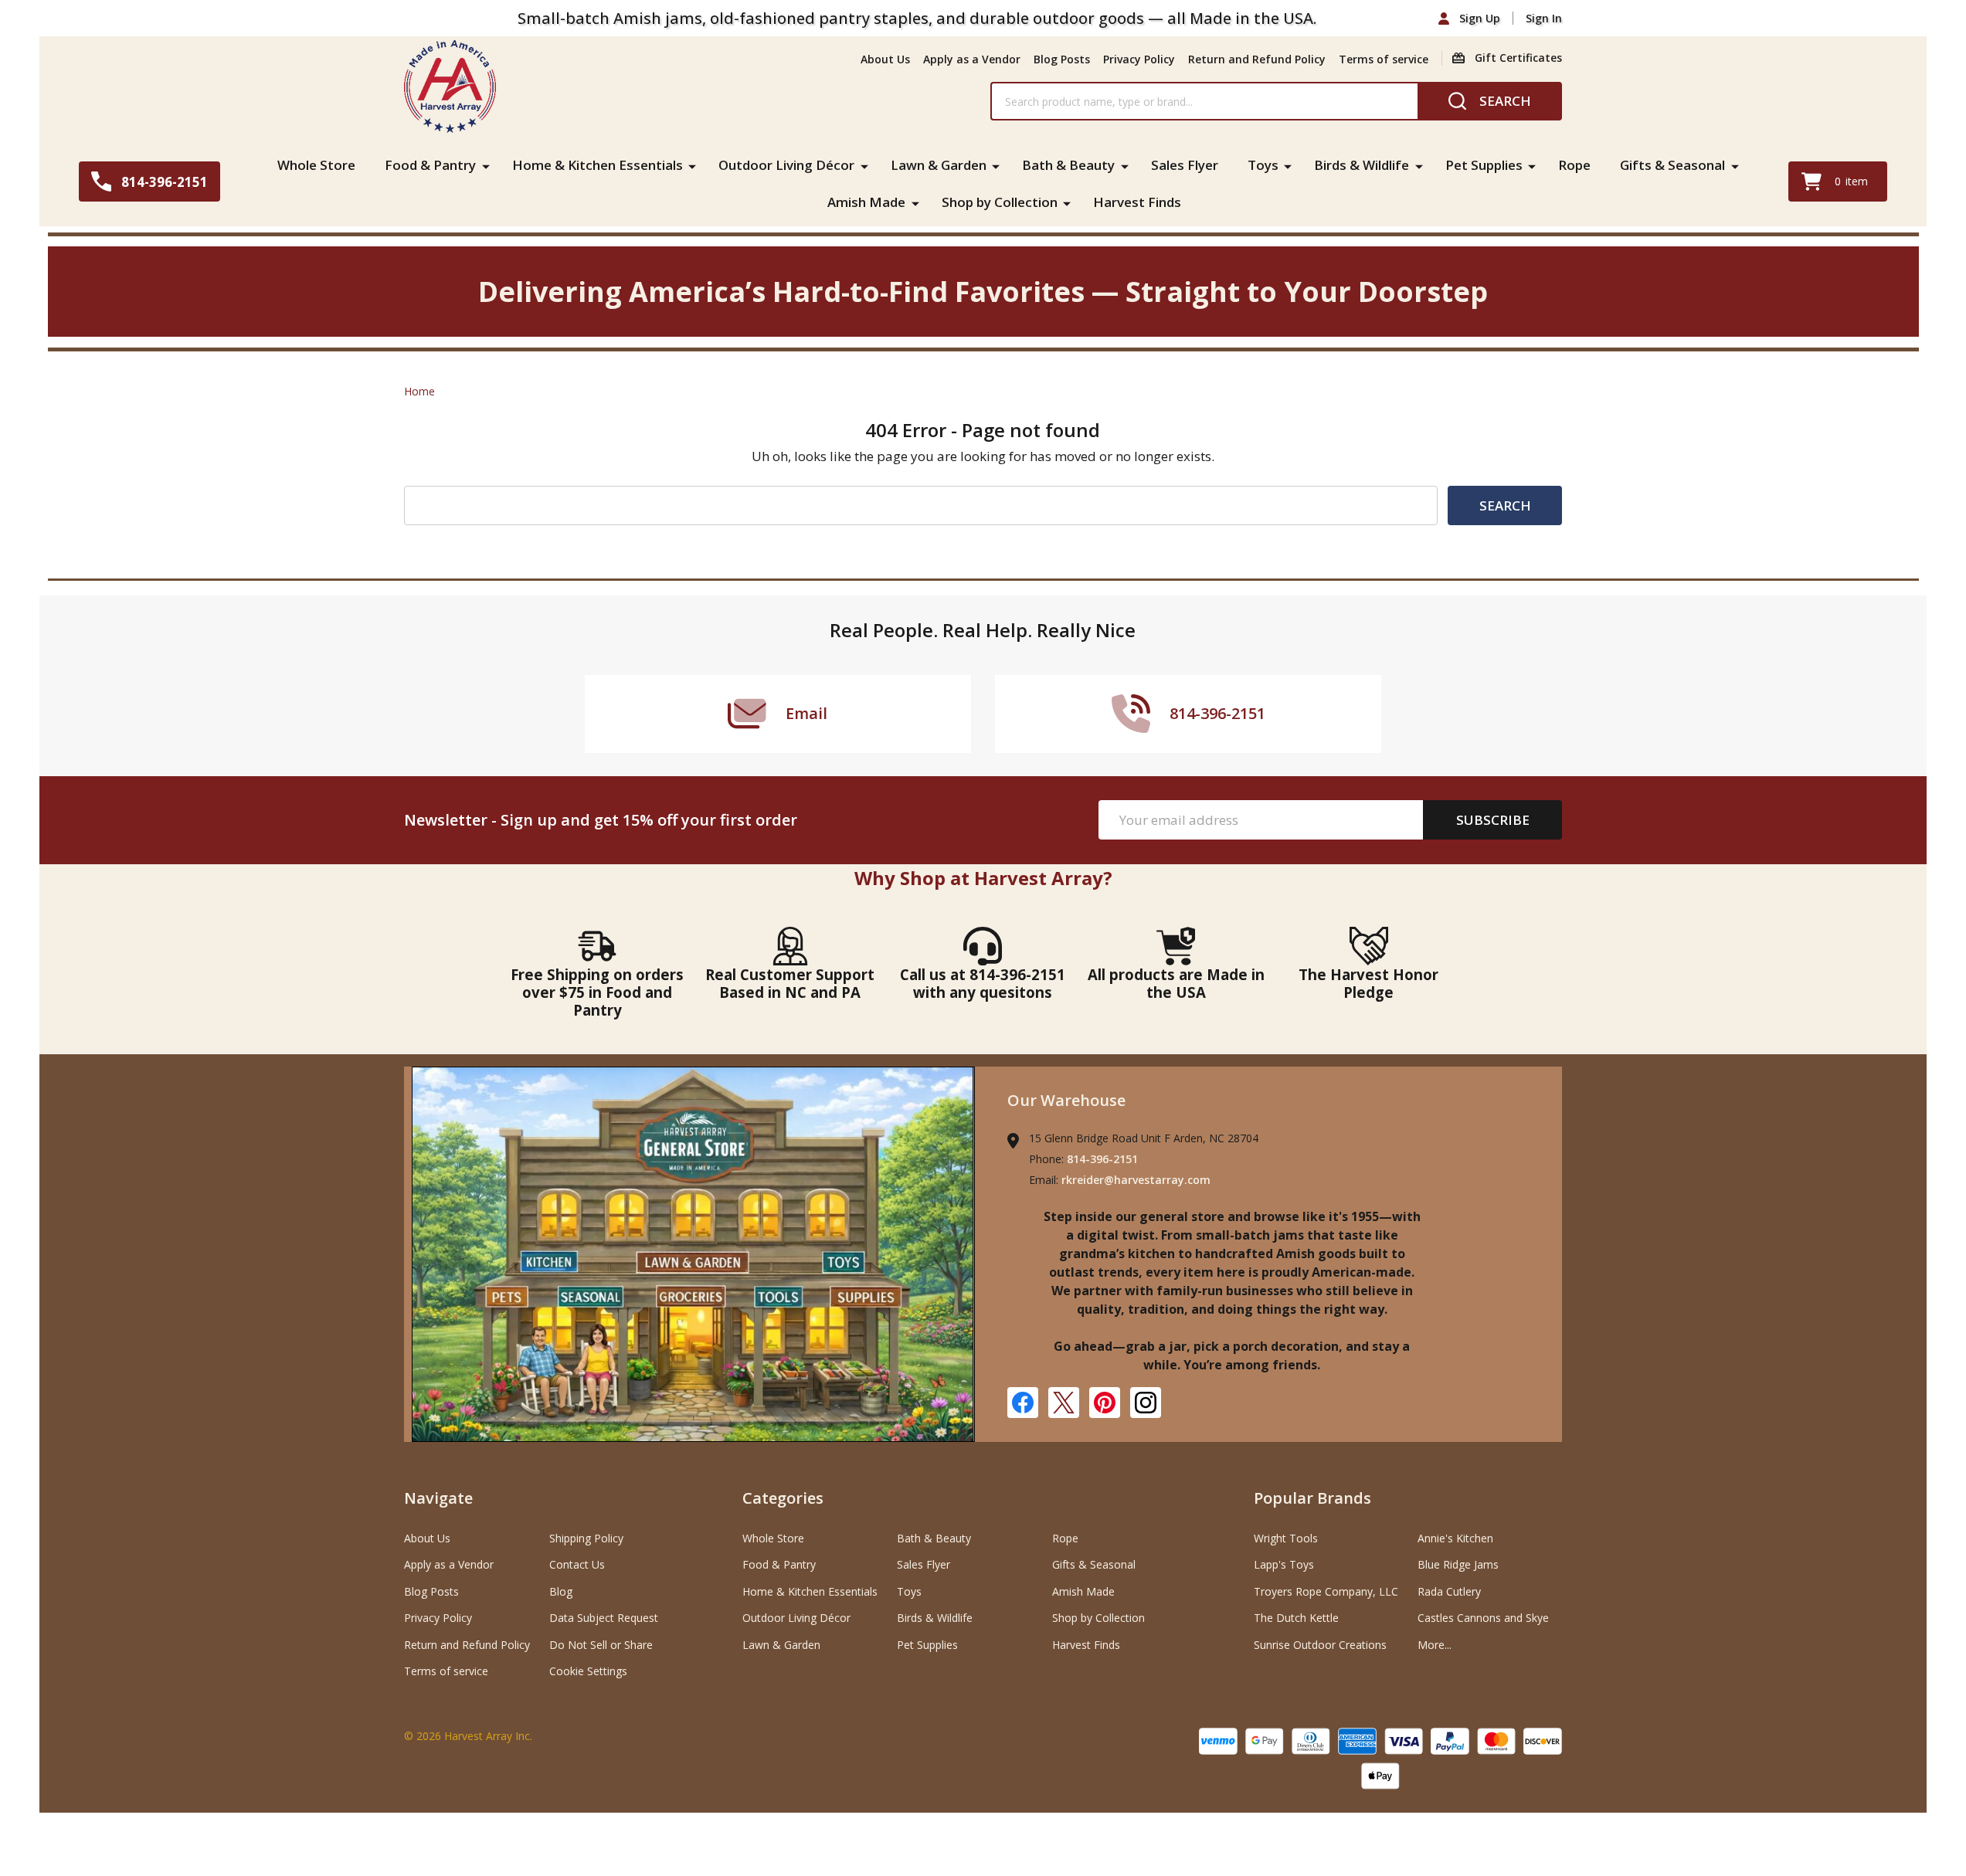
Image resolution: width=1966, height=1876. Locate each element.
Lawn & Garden (939, 165)
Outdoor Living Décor (786, 165)
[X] (1064, 1403)
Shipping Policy (586, 1538)
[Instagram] (1146, 1403)
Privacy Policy (1139, 59)
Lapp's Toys (1284, 1564)
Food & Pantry (430, 165)
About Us (885, 59)
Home (419, 391)
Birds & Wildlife (1362, 165)
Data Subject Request (604, 1618)
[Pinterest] (1105, 1403)
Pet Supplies (1484, 165)
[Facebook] (1023, 1403)
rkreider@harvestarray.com (1136, 1180)
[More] (486, 165)
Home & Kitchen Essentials (598, 165)
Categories (783, 1498)
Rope (1574, 165)
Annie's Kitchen (1455, 1538)
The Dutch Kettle (1296, 1618)
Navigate (438, 1498)
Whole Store (316, 165)
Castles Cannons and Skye (1483, 1618)
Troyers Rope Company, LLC (1326, 1591)
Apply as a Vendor (972, 59)
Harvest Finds (1137, 202)
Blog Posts (1062, 59)
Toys (1263, 165)
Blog (561, 1591)
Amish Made (866, 202)
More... (1435, 1645)
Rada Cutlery (1449, 1591)
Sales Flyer (1185, 165)
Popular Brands (1312, 1498)
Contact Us (577, 1564)
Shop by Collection (1000, 202)
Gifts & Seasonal (1672, 165)
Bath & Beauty (1068, 165)
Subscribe (1493, 820)
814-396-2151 (1102, 1159)
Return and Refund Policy (1257, 59)
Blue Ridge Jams (1458, 1564)
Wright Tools (1286, 1538)
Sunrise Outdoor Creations (1320, 1645)
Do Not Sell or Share (601, 1645)
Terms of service (1384, 59)
